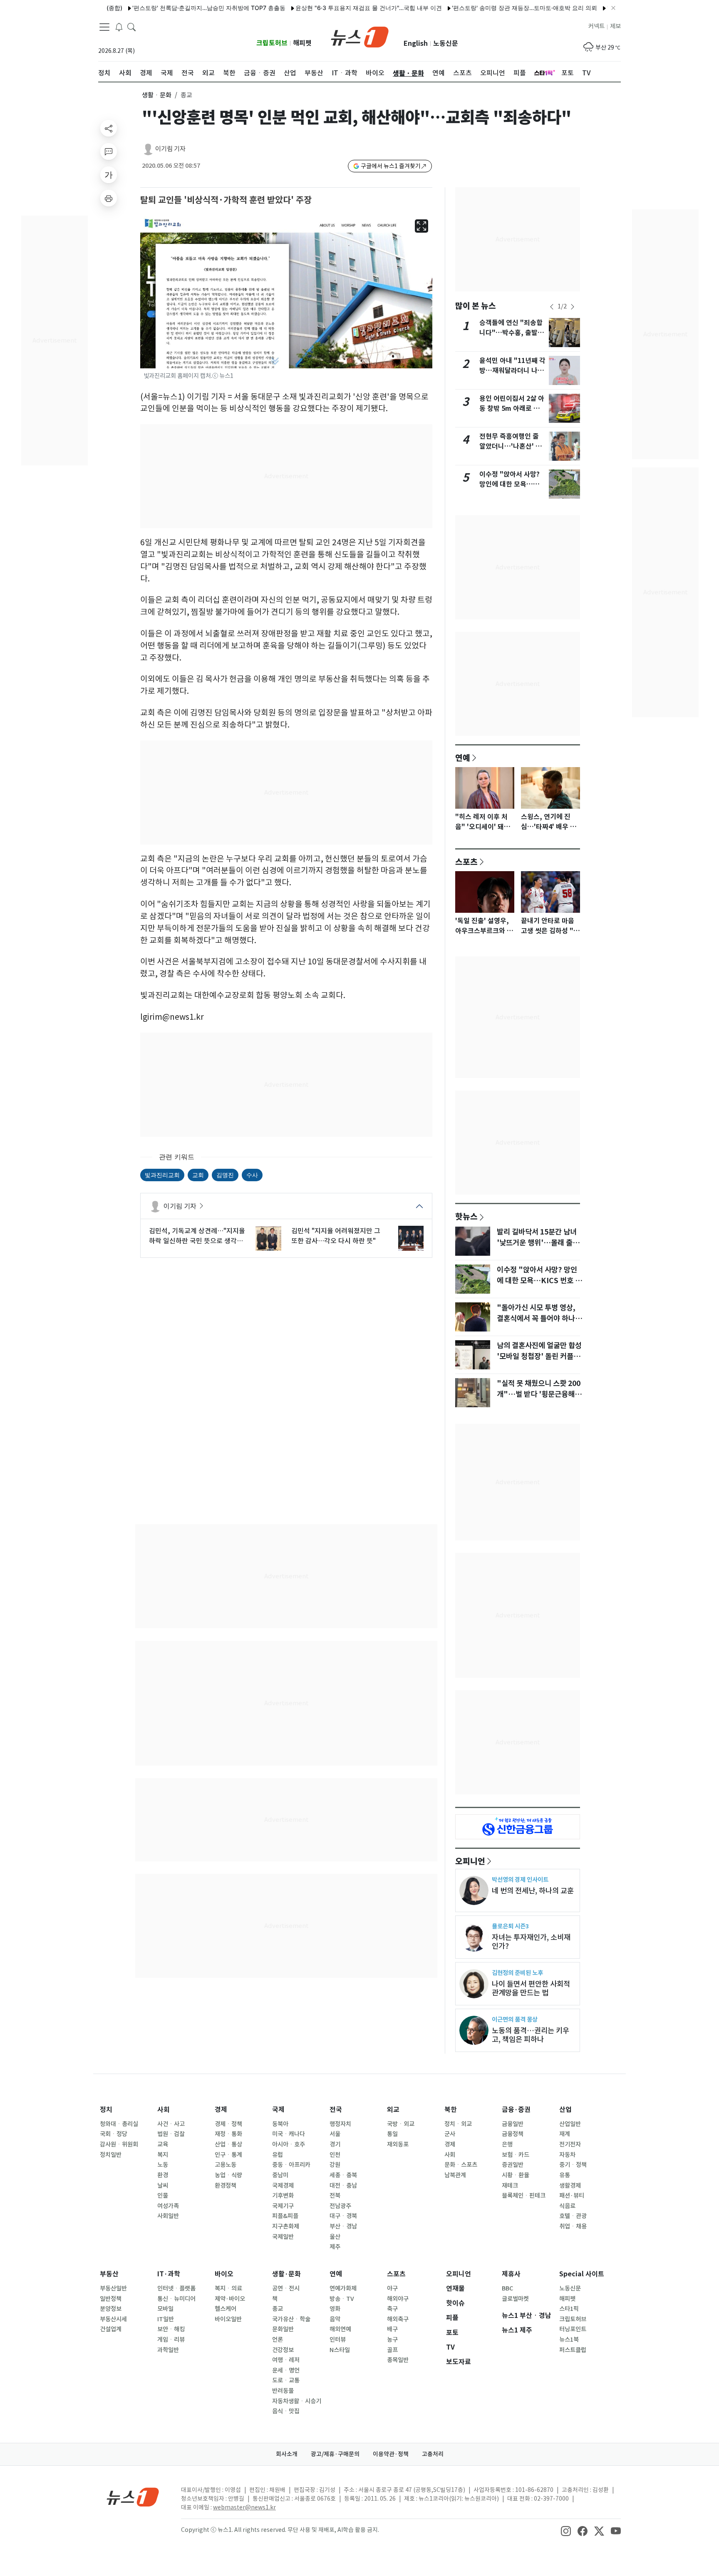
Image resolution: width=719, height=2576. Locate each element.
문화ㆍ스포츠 (461, 2165)
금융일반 (513, 2124)
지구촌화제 (286, 2226)
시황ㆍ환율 (516, 2175)
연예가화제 (343, 2288)
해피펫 (302, 43)
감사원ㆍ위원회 (119, 2144)
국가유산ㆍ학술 (291, 2319)
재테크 (510, 2186)
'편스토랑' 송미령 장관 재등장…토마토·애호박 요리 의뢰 (478, 8)
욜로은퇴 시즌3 (510, 1926)
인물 (163, 2196)
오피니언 (470, 1861)
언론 (278, 2340)
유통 (565, 2175)
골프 (392, 2350)
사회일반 (168, 2216)
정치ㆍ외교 (458, 2124)
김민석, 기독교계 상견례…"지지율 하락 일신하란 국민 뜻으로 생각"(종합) (197, 1236)
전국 (336, 2110)
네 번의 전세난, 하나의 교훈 (533, 1891)
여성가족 (168, 2206)
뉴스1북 (569, 2340)
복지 (163, 2155)
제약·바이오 (230, 2299)
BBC (507, 2288)
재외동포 (398, 2144)
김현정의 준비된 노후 (517, 1973)
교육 (163, 2144)
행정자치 (340, 2124)
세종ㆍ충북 (343, 2175)
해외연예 (340, 2329)
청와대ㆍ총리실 (119, 2124)
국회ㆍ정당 (114, 2134)
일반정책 (111, 2299)
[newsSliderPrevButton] (552, 307)
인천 (335, 2155)
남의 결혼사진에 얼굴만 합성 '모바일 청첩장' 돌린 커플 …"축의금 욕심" (539, 1356)
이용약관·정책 (391, 2454)
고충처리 (433, 2454)
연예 (463, 758)
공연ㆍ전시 (286, 2288)
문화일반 (283, 2329)
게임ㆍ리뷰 (171, 2340)
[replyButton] (109, 152)
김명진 (225, 1175)
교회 (198, 1175)
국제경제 (283, 2186)
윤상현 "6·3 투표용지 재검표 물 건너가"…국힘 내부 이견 (322, 8)
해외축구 (398, 2319)
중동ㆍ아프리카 (291, 2165)
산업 (565, 2110)
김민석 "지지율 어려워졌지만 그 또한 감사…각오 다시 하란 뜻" (336, 1236)
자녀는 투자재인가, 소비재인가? (531, 1942)
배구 (392, 2329)
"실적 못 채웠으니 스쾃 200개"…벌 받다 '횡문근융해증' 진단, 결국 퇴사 (539, 1394)
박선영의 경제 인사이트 (520, 1879)
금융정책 (513, 2134)
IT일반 (166, 2319)
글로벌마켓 (515, 2299)
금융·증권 (516, 2110)
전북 (335, 2196)
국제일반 (283, 2237)
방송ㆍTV (342, 2299)
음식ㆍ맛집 (286, 2411)
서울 (335, 2134)
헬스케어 (226, 2309)
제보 (615, 26)
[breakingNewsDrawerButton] (119, 27)
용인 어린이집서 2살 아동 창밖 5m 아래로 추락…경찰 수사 (512, 409)
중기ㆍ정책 (573, 2165)
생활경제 (570, 2186)
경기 (335, 2144)
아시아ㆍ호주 (289, 2144)
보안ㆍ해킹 (171, 2329)
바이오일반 (228, 2319)
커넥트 (596, 26)
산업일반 (570, 2124)
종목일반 (398, 2360)
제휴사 (511, 2274)
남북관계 (455, 2175)
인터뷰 (338, 2340)
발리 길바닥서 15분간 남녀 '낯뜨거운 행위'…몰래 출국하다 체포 (538, 1243)
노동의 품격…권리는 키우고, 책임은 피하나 (531, 2035)
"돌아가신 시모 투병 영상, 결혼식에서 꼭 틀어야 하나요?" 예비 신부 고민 (536, 1319)
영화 (335, 2309)
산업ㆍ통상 (228, 2144)
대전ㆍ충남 (343, 2186)
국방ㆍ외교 (401, 2124)
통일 (392, 2134)
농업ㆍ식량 (228, 2175)
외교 (393, 2110)
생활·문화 (286, 2274)
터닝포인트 (573, 2329)
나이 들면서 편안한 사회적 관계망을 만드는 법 (531, 1988)
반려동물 (283, 2391)
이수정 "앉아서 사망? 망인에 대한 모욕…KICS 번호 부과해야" (509, 484)
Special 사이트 (582, 2274)
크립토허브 (272, 43)
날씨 (163, 2186)
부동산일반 (113, 2288)
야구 (392, 2288)
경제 (221, 2110)
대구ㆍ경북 (343, 2216)
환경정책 (226, 2186)
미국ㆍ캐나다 (289, 2134)
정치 (106, 2110)
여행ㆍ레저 (286, 2360)
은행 (507, 2144)
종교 (278, 2309)
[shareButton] (109, 128)
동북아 (280, 2124)
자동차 (567, 2155)
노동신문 (446, 43)
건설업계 (111, 2329)
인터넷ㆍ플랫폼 (176, 2288)
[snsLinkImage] (566, 2531)
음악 (335, 2319)
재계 (565, 2134)
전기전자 (570, 2144)
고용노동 (226, 2165)
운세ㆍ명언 (286, 2370)
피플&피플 (285, 2216)
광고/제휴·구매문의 (335, 2454)
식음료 (567, 2206)
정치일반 (111, 2155)
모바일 (165, 2309)
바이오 (224, 2274)
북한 (451, 2110)
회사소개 (287, 2454)
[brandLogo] (360, 36)
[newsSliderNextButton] (573, 307)
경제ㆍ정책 (228, 2124)
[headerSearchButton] (131, 27)
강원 (335, 2165)
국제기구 (283, 2206)
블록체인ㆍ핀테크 (524, 2196)
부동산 (109, 2274)
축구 (392, 2309)
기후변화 (283, 2196)
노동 (163, 2165)
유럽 (278, 2155)
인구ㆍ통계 (228, 2155)
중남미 (280, 2175)
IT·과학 (169, 2274)
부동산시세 (113, 2319)
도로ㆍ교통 (286, 2380)
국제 (278, 2110)
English (416, 43)
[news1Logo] (133, 2497)
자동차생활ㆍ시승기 (297, 2401)
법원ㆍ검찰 (171, 2134)
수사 (252, 1175)
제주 (335, 2247)
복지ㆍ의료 (228, 2288)
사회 (164, 2110)
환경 (163, 2175)
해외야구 (398, 2299)
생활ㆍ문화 (157, 95)
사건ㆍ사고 (171, 2124)
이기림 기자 (170, 149)
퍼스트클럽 (573, 2350)
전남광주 (340, 2206)
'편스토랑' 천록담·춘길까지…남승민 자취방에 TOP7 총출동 (162, 8)
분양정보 (111, 2309)
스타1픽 (569, 2309)
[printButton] (109, 198)
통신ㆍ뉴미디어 (176, 2299)
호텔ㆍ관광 (573, 2216)
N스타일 (340, 2350)
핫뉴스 (466, 1216)
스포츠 (466, 862)
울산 (335, 2237)
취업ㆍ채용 (573, 2226)
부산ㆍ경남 (343, 2226)
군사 (450, 2134)
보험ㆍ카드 (516, 2155)
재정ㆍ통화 (228, 2134)
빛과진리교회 (162, 1175)
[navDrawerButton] (104, 27)
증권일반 (513, 2165)
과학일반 (168, 2350)
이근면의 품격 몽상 (515, 2019)
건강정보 (283, 2350)
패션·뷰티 (572, 2196)
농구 (392, 2340)
